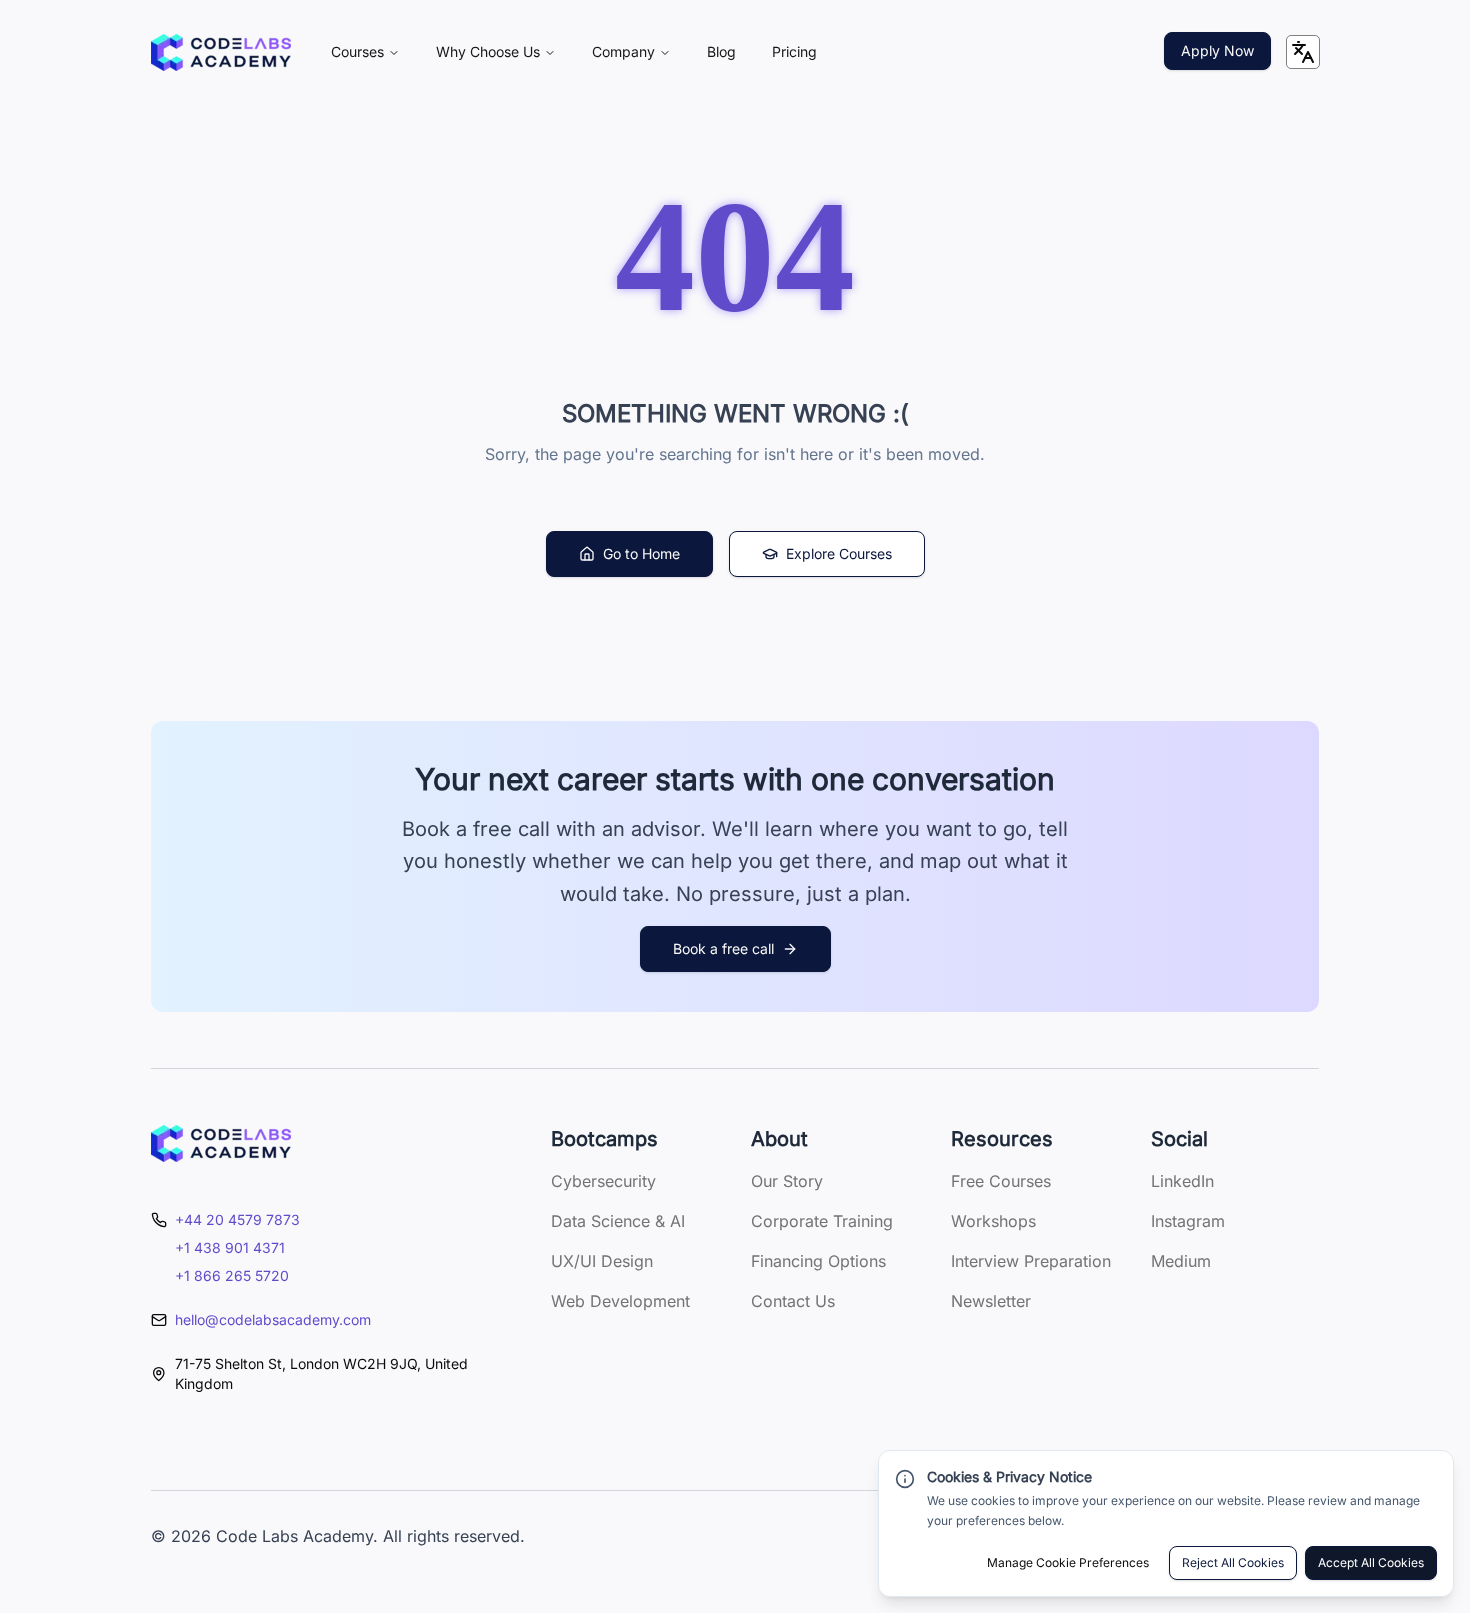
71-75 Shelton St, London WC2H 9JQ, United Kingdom (321, 1373)
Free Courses (1001, 1181)
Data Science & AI (618, 1221)
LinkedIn (1182, 1181)
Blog (721, 51)
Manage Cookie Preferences (1068, 1562)
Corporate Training (822, 1221)
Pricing (794, 51)
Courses (357, 51)
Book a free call (723, 948)
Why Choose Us (488, 51)
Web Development (620, 1301)
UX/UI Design (602, 1261)
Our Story (787, 1181)
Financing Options (818, 1261)
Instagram (1188, 1221)
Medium (1181, 1261)
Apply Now (1217, 50)
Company (623, 51)
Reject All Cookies (1233, 1562)
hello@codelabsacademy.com (273, 1319)
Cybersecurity (603, 1181)
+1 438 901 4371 (230, 1247)
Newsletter (991, 1301)
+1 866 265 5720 (232, 1275)
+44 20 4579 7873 (237, 1219)
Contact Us (793, 1301)
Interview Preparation (1031, 1261)
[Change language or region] (1303, 52)
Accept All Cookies (1371, 1562)
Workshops (993, 1221)
